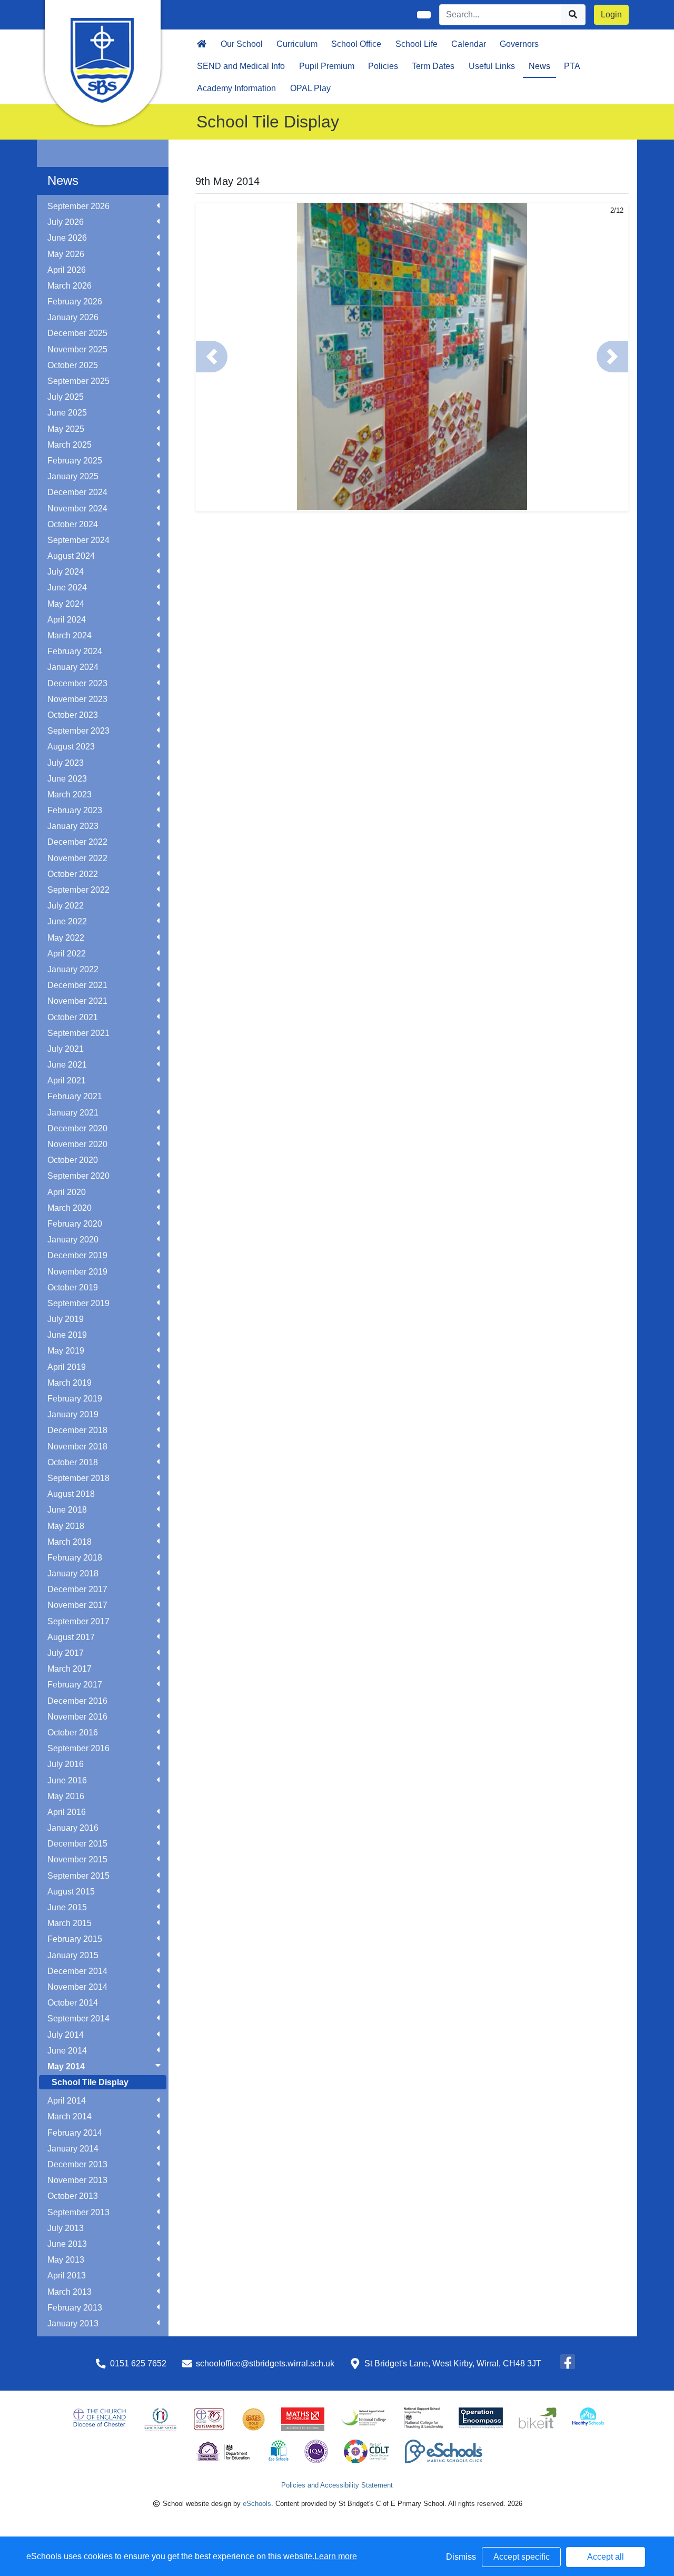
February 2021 (75, 1096)
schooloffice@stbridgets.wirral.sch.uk (265, 2363)
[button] (212, 357)
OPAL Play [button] (310, 88)
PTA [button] (572, 66)
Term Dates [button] (433, 66)
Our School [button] (242, 44)
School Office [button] (356, 44)
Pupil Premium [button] (327, 66)
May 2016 (66, 1796)
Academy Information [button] (236, 88)
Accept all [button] (606, 2557)
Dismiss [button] (461, 2557)
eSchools (257, 2504)
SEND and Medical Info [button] (241, 66)
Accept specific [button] (522, 2557)
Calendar (469, 44)
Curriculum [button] (297, 44)
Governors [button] (519, 44)
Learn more (336, 2556)
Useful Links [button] (492, 66)
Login (611, 14)
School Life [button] (417, 44)
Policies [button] (383, 66)
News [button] (539, 66)
